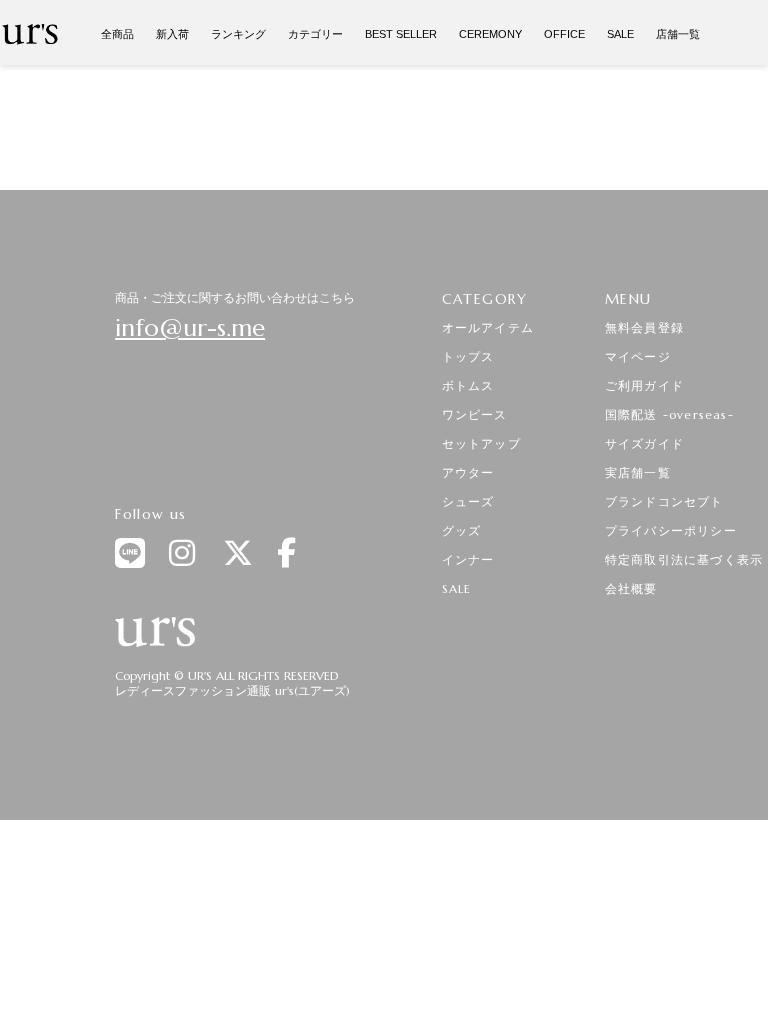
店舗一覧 (678, 34)
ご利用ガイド (644, 385)
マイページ (638, 356)
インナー (468, 559)
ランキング (238, 34)
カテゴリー (315, 34)
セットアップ (481, 443)
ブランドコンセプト (664, 501)
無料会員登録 (644, 327)
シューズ (468, 501)
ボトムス (468, 385)
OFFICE (564, 34)
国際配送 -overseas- (669, 414)
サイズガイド (644, 443)
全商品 (117, 34)
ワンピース (475, 414)
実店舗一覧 (638, 472)
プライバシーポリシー (671, 530)
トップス (468, 356)
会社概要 (631, 588)
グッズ (462, 530)
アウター (468, 472)
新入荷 (172, 34)
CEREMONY (490, 34)
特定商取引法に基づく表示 (684, 559)
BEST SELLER (401, 34)
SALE (620, 34)
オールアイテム (488, 327)
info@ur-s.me (190, 328)
